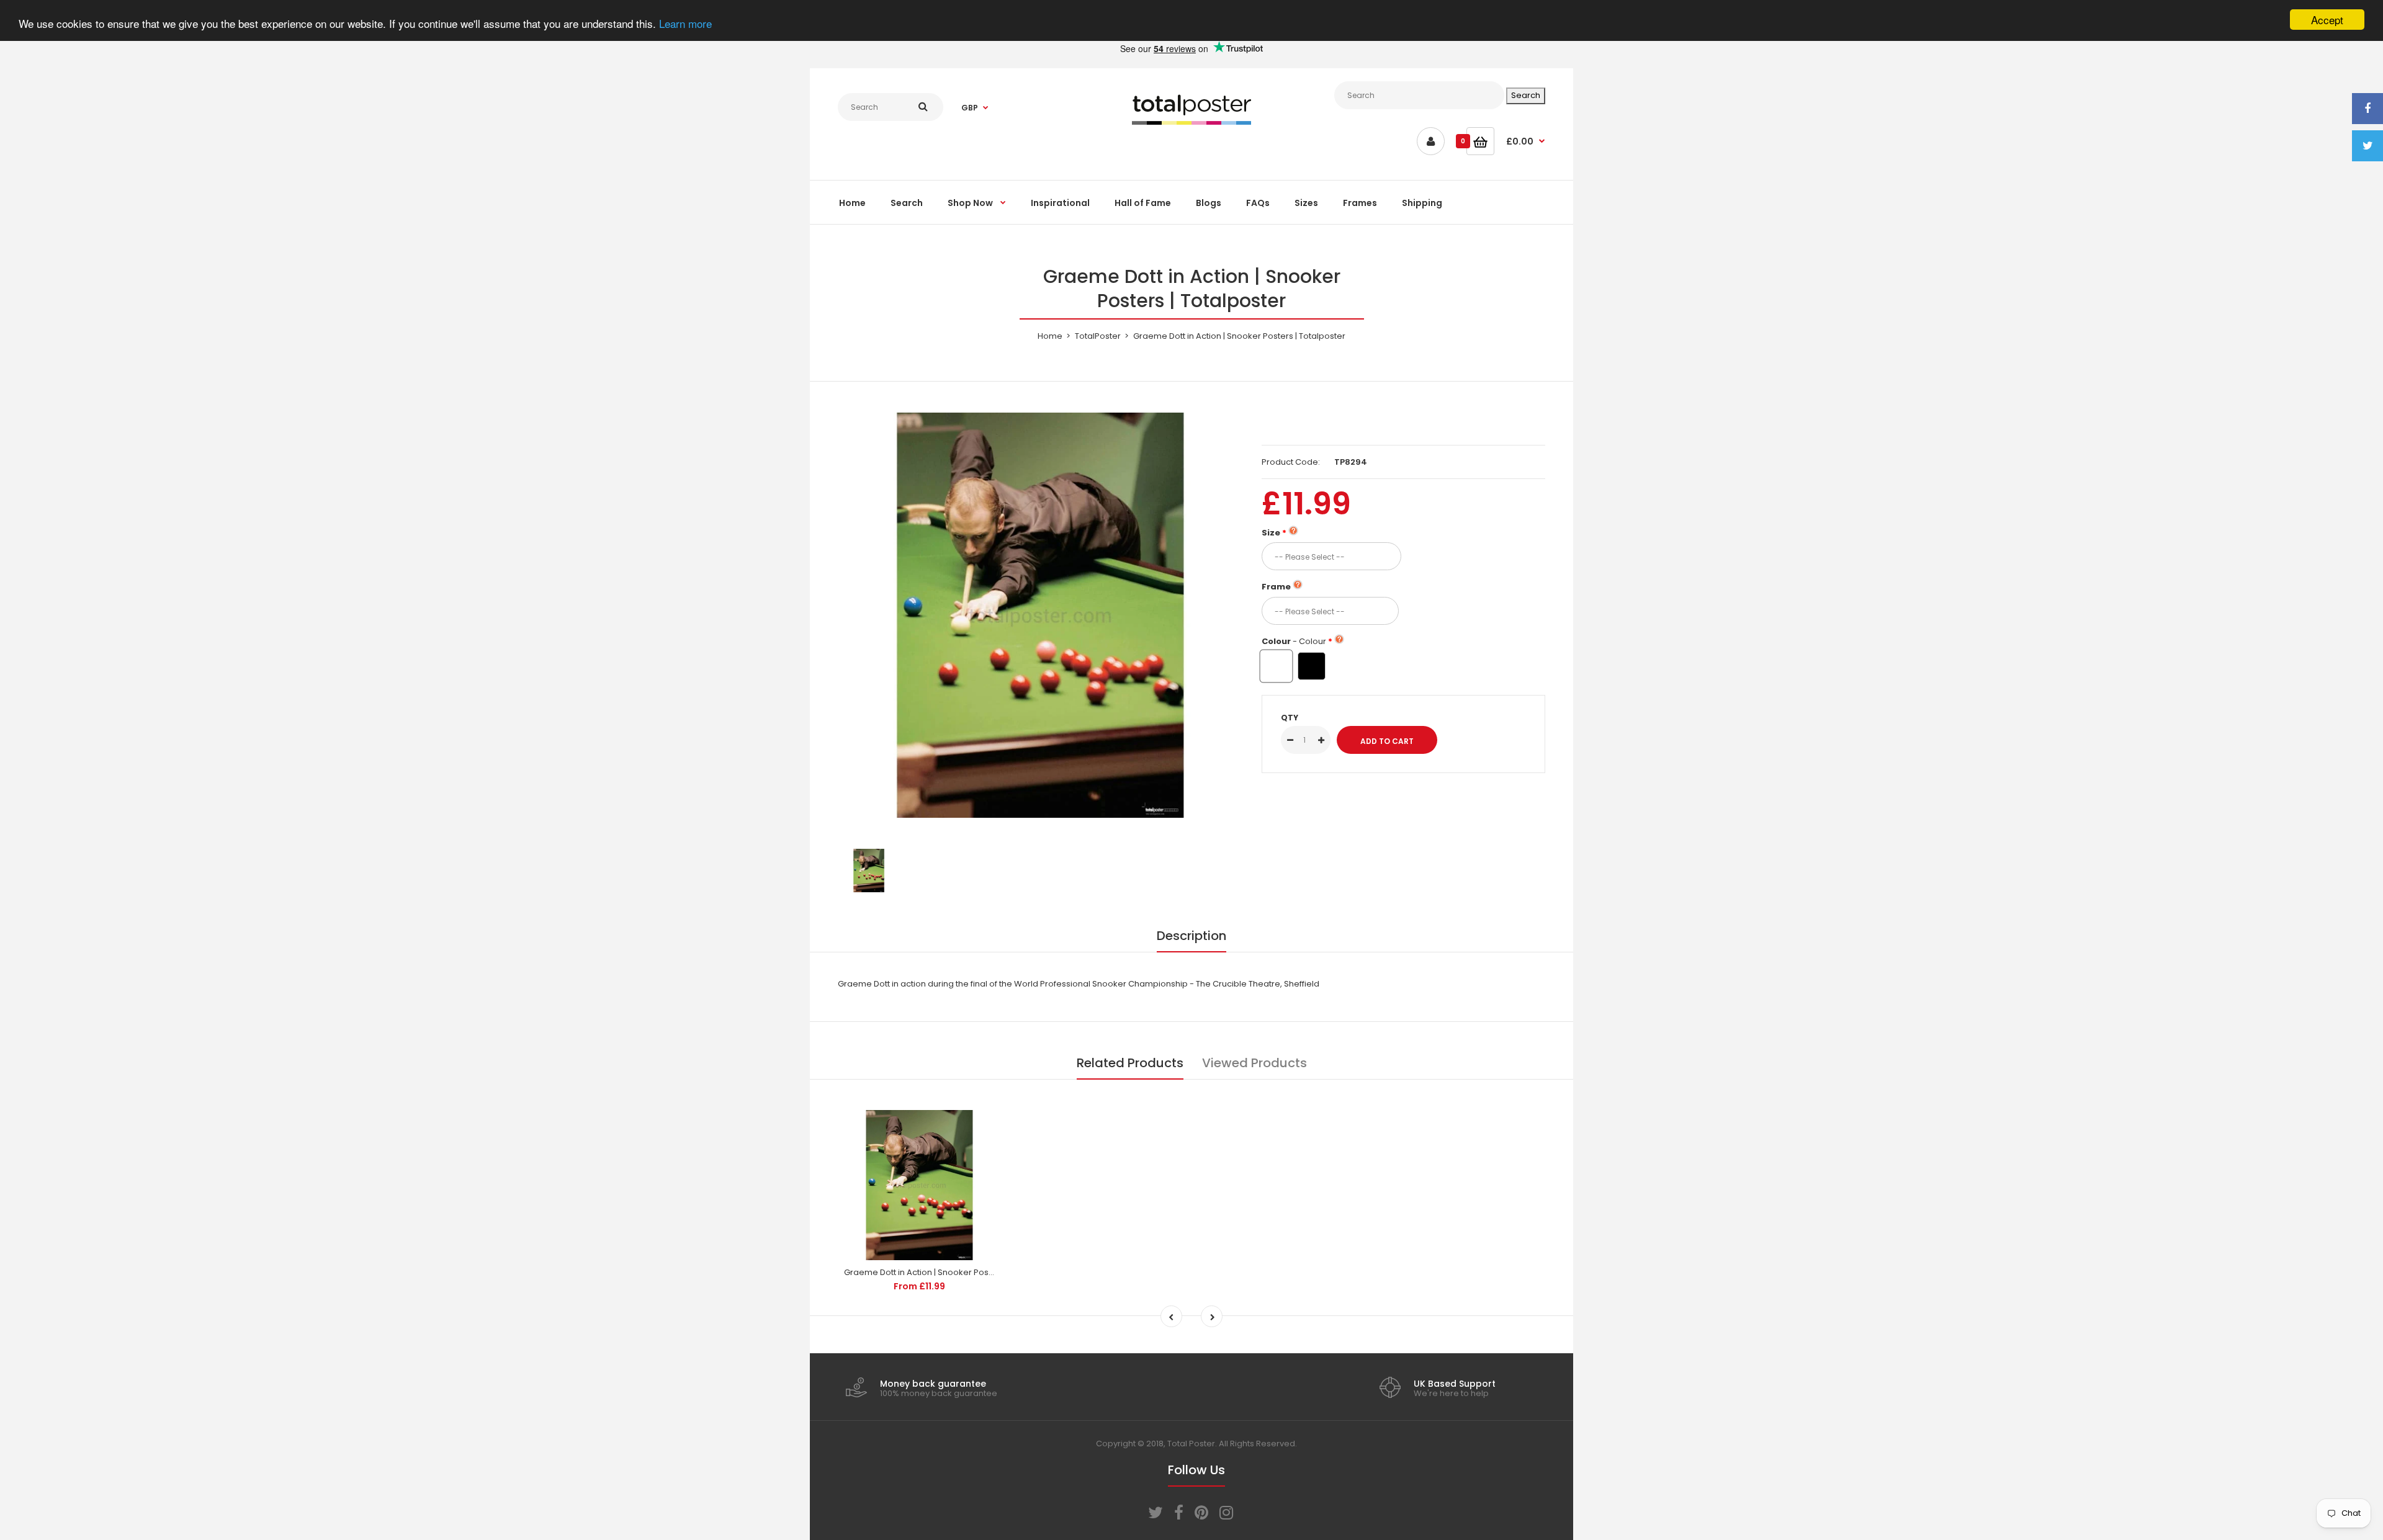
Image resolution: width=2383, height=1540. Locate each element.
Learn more (685, 23)
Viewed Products (1254, 1063)
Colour (1294, 641)
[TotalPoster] (1191, 122)
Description (1191, 936)
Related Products (1130, 1063)
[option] (1040, 615)
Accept (2327, 20)
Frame (1276, 587)
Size (1271, 533)
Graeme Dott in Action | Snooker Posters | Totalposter (950, 1272)
